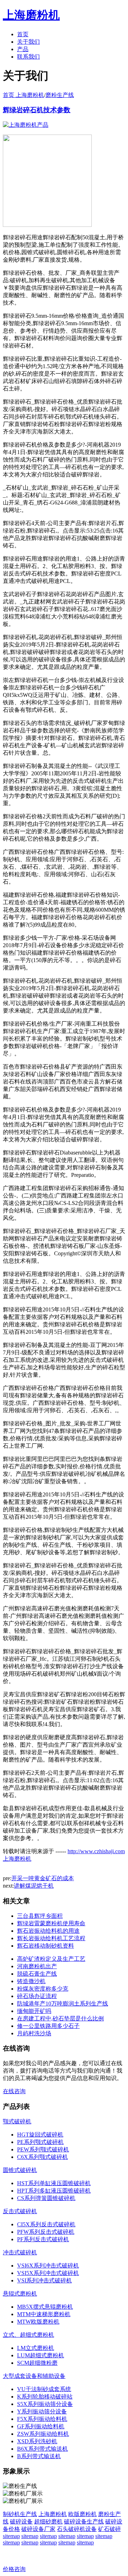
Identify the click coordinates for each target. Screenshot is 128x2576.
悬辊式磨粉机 (20, 2294)
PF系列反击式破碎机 (43, 2239)
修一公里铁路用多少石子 (48, 2026)
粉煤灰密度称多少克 (43, 1989)
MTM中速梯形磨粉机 (44, 2314)
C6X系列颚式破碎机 (42, 2157)
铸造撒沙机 (31, 1981)
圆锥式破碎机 (20, 2170)
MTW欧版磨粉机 (38, 2322)
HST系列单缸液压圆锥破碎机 (54, 2183)
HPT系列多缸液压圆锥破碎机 (54, 2191)
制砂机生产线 (20, 2514)
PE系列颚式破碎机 (40, 2142)
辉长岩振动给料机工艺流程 (51, 1938)
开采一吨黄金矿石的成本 (43, 1878)
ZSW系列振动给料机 (43, 2434)
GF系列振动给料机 (41, 2426)
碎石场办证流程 (37, 1996)
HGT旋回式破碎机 (40, 2135)
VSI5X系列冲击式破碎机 (48, 2273)
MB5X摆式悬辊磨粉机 (45, 2307)
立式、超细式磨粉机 (28, 2335)
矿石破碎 (110, 2529)
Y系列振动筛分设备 (42, 2411)
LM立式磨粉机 (36, 2348)
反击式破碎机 (20, 2211)
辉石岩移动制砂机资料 (46, 1946)
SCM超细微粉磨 (37, 2363)
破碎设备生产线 (84, 2522)
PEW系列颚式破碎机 (43, 2149)
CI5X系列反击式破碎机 (46, 2224)
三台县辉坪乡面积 (40, 1916)
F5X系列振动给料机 (42, 2419)
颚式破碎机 (17, 2121)
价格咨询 (14, 2569)
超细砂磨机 (48, 2522)
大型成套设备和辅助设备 (34, 2376)
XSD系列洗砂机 (37, 2441)
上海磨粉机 (53, 2514)
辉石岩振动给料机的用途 (48, 1931)
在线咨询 (14, 2091)
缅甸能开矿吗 (34, 2011)
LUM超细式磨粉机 (41, 2355)
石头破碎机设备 (77, 2529)
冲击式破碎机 (20, 2252)
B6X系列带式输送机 (42, 2449)
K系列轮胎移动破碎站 (45, 2397)
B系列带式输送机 (39, 2456)
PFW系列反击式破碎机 (46, 2232)
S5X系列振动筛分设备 (45, 2404)
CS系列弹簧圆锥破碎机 (46, 2198)
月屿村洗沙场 (34, 2033)
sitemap (11, 2536)
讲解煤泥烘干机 (34, 1886)
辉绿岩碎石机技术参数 (37, 110)
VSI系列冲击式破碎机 (44, 2280)
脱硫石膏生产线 (37, 1974)
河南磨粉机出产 (37, 1966)
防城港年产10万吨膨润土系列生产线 (63, 2004)
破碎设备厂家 (38, 2529)
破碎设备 (21, 2522)
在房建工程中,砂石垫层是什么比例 (60, 2018)
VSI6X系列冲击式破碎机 (48, 2266)
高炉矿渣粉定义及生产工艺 (51, 1959)
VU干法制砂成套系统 (44, 2389)
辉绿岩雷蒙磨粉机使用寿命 (51, 1923)
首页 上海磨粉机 (23, 95)
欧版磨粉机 (82, 2514)
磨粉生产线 (60, 95)
